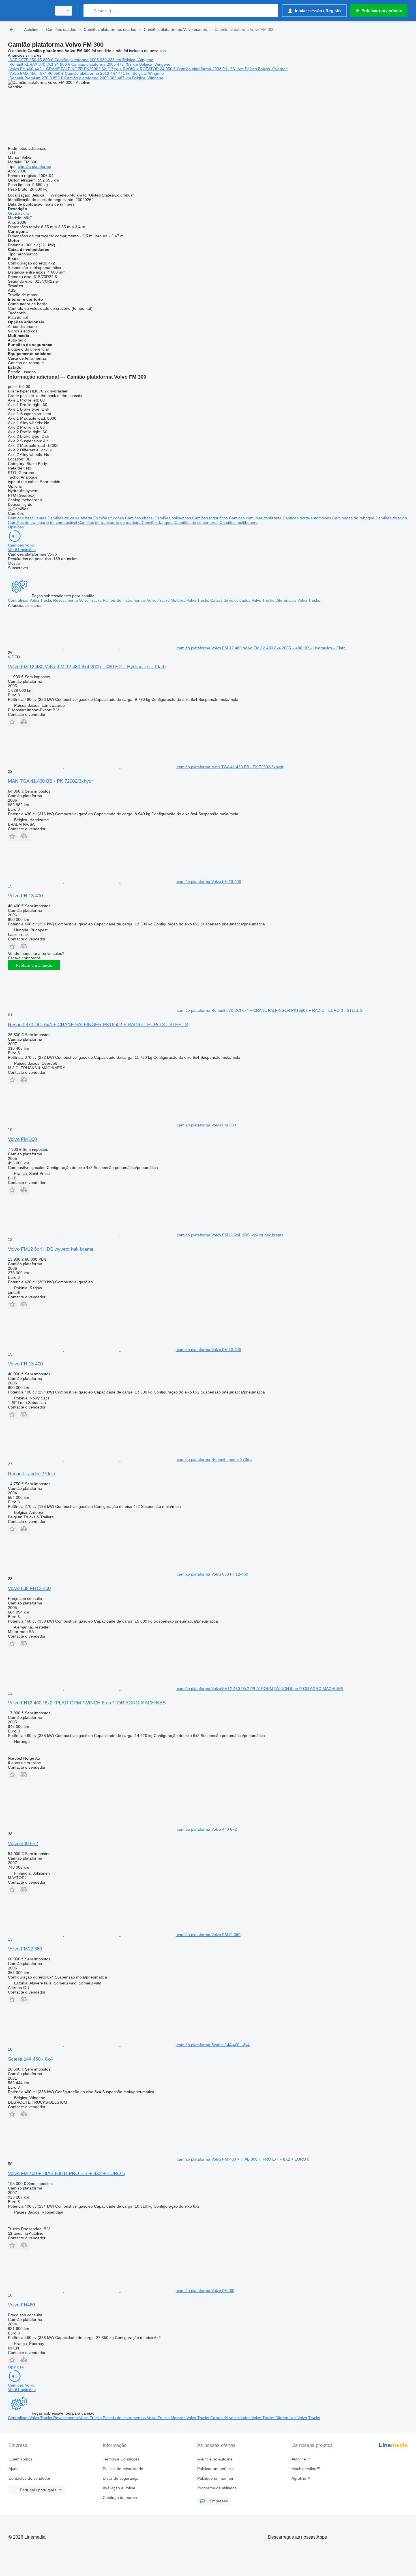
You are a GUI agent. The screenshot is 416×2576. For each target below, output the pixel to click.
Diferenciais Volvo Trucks (298, 600)
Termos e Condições (121, 2459)
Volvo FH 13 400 (25, 896)
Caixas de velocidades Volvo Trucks (243, 600)
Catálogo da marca (120, 2498)
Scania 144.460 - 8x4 (30, 2059)
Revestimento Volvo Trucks (78, 600)
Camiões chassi (140, 518)
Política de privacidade (123, 2469)
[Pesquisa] (89, 11)
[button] (13, 722)
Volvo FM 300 (22, 1139)
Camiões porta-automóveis (307, 518)
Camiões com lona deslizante (256, 518)
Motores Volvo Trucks (190, 600)
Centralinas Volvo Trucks (31, 600)
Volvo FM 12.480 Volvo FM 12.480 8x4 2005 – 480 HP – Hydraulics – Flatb (87, 667)
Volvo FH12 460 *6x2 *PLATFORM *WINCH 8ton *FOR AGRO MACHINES (87, 1703)
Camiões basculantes (28, 518)
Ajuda (14, 2469)
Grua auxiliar (19, 213)
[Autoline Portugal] (28, 11)
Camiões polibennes (173, 518)
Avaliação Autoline (119, 2488)
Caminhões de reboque (354, 518)
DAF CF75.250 (23, 60)
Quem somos (21, 2459)
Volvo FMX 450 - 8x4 (28, 73)
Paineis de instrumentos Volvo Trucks (137, 600)
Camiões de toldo (391, 518)
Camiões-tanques (158, 522)
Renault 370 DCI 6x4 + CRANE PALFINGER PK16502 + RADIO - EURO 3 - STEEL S (98, 1025)
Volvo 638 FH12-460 (29, 1588)
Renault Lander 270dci (32, 1474)
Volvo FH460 (21, 2305)
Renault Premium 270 (29, 78)
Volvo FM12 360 (25, 1949)
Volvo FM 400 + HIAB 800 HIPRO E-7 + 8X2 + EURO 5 (66, 2173)
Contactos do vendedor (29, 2478)
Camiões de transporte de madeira (110, 522)
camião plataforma (35, 167)
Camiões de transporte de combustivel (43, 522)
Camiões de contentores (197, 522)
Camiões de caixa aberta (70, 518)
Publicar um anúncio (34, 965)
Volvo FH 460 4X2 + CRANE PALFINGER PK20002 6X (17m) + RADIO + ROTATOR (84, 69)
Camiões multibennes (239, 522)
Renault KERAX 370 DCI (31, 64)
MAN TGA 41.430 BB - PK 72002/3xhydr (51, 781)
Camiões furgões (109, 518)
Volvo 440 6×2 (23, 1844)
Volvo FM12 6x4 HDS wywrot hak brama (51, 1249)
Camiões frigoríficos (211, 518)
